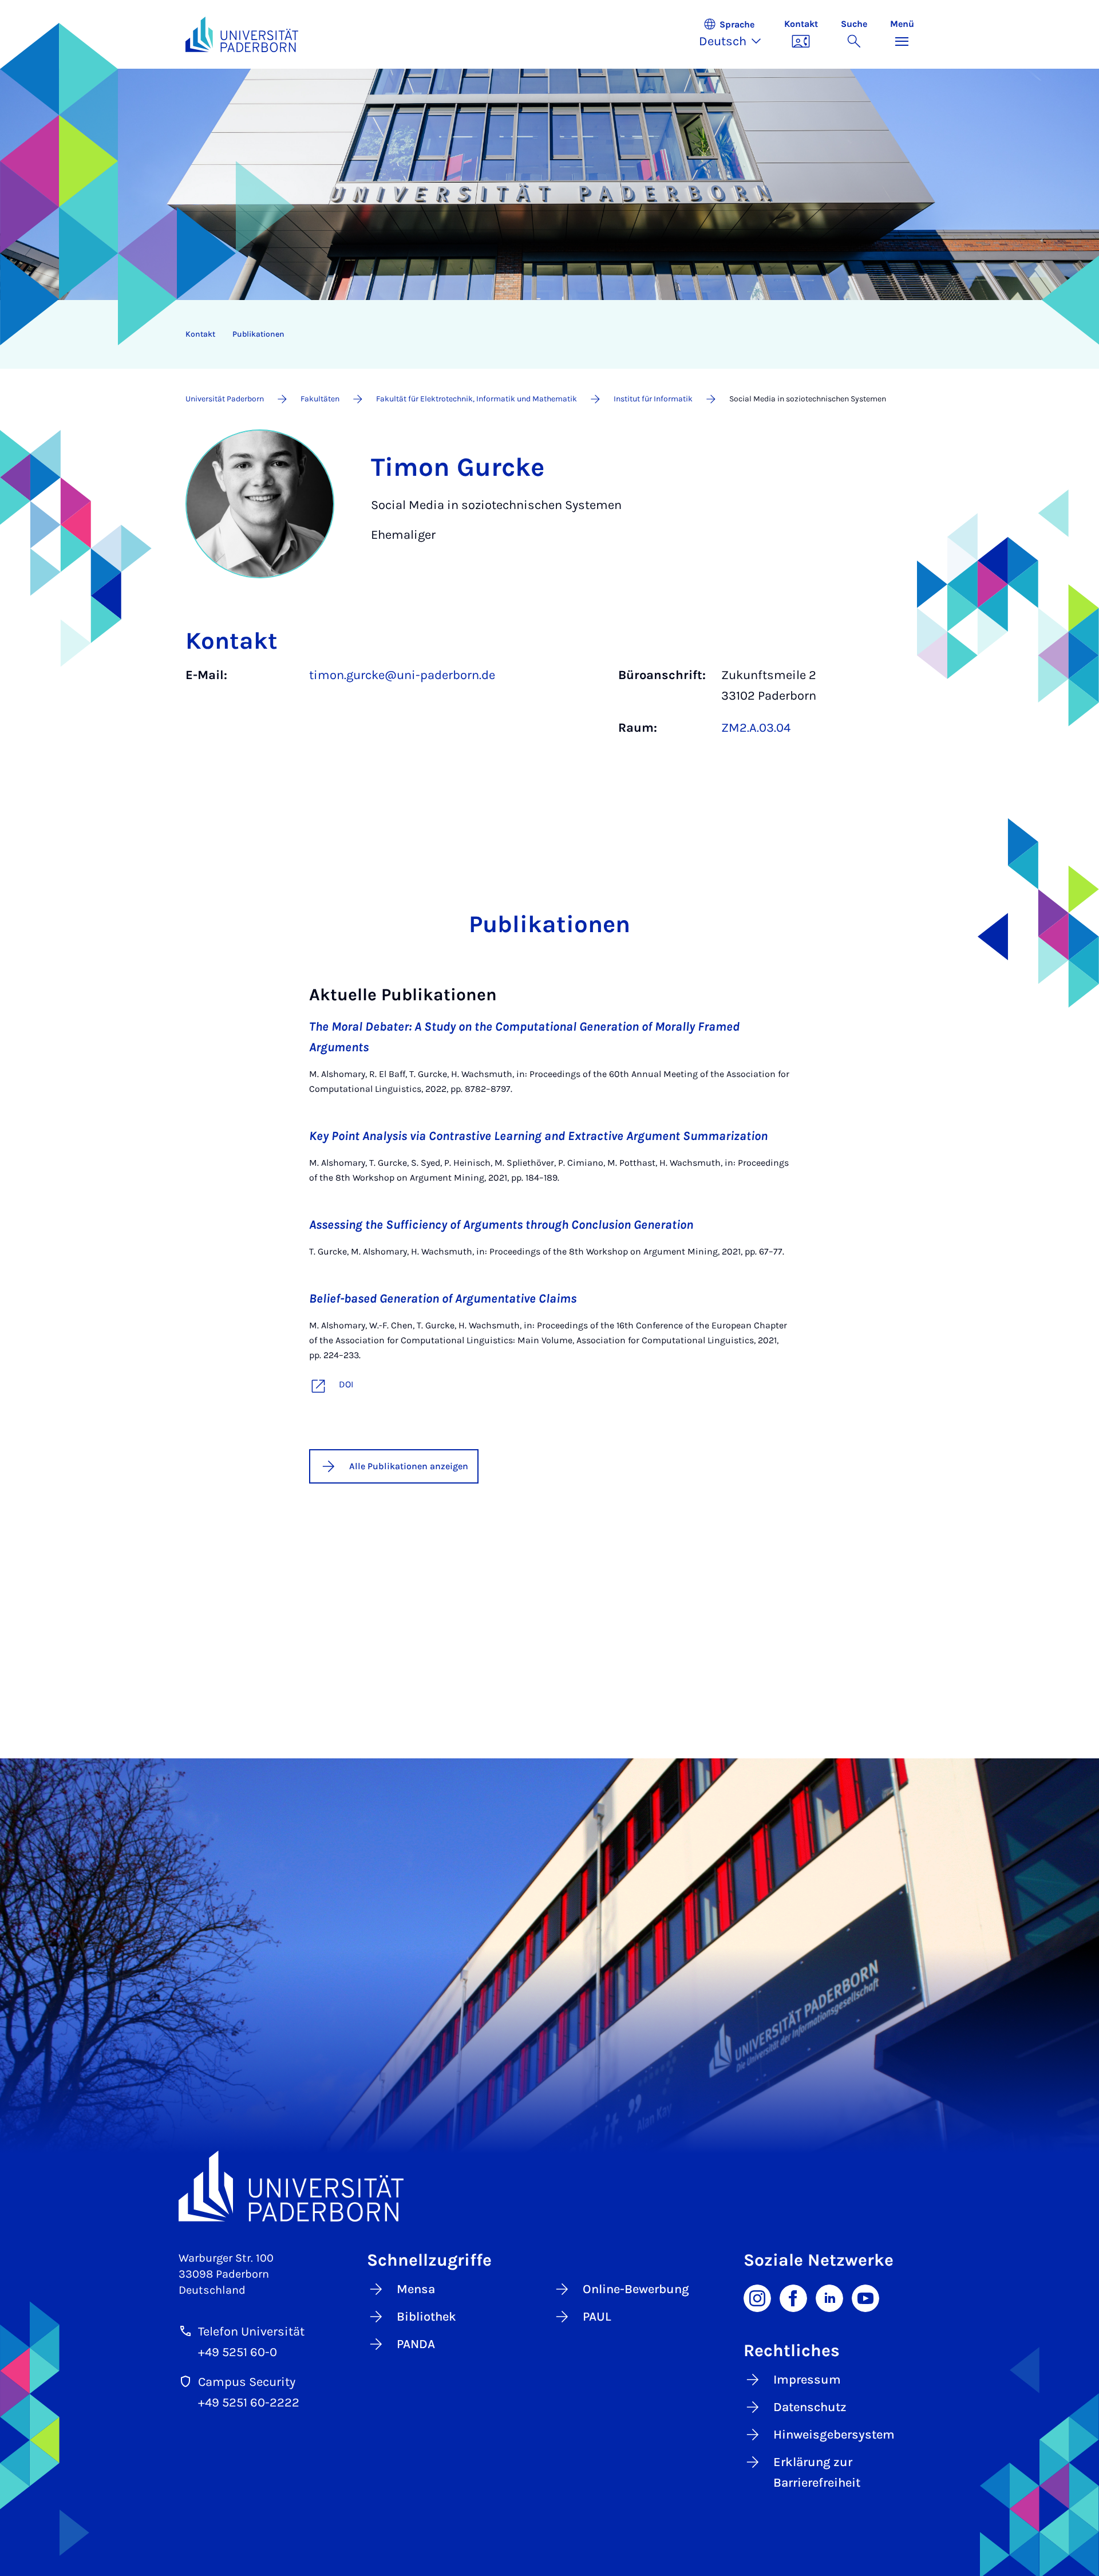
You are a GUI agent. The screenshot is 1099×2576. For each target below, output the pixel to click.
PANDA (416, 2344)
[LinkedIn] (829, 2297)
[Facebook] (793, 2297)
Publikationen (258, 334)
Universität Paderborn (225, 399)
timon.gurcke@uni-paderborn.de (402, 675)
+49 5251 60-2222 (249, 2403)
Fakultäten (320, 399)
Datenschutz (810, 2407)
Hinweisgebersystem (834, 2435)
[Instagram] (757, 2297)
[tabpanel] (550, 707)
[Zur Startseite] (242, 34)
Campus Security (247, 2382)
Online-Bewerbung (636, 2289)
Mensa (416, 2289)
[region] (542, 334)
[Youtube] (865, 2297)
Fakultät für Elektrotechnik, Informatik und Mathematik (477, 399)
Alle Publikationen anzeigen (409, 1466)
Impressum (807, 2380)
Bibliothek (426, 2317)
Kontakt (200, 334)
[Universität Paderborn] (550, 2186)
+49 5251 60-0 (238, 2352)
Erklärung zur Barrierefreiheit (817, 2472)
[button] (736, 34)
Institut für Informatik (653, 399)
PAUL (597, 2317)
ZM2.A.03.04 (756, 728)
